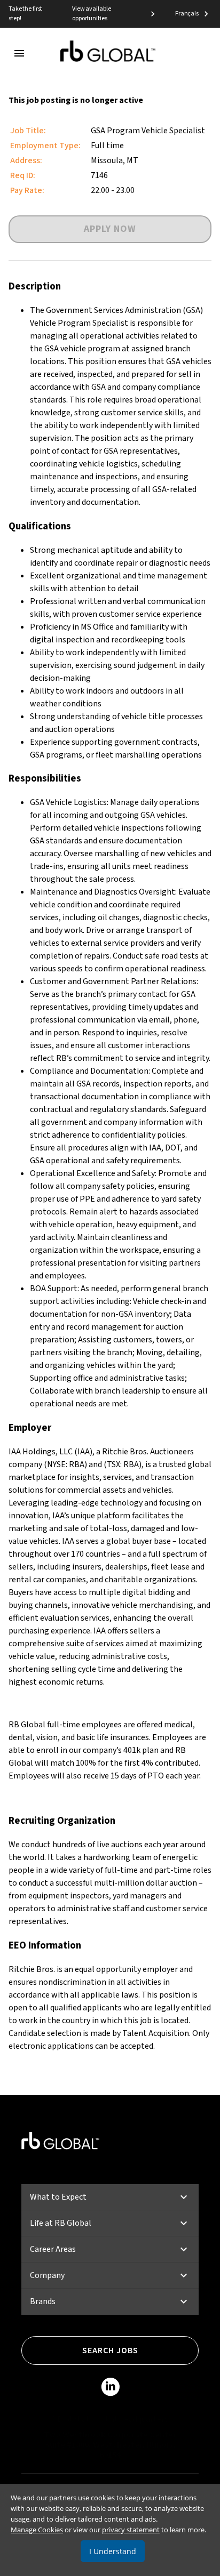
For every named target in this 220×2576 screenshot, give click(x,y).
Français (187, 14)
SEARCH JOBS (110, 2350)
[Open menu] (19, 53)
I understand (113, 2551)
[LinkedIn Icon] (110, 2389)
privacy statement (131, 2530)
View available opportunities (91, 14)
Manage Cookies (37, 2530)
